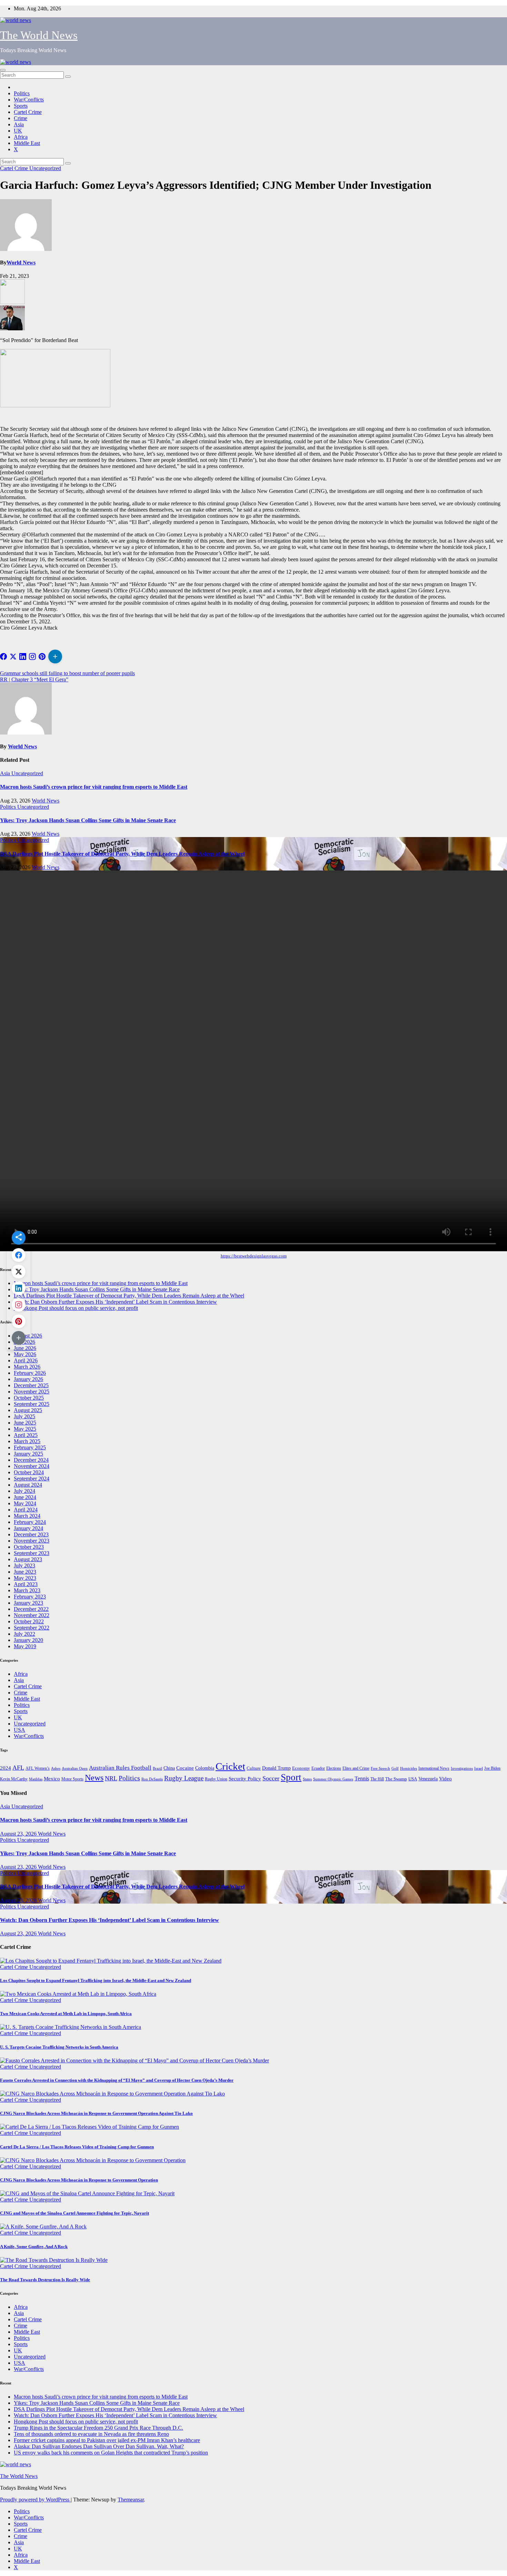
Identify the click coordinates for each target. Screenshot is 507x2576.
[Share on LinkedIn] (23, 657)
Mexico (52, 1779)
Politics (22, 93)
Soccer (271, 1778)
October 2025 (29, 1398)
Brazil (157, 1768)
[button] (55, 657)
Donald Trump (276, 1768)
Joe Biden (492, 1768)
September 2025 (32, 1404)
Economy (301, 1768)
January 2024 (28, 1528)
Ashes (56, 1768)
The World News (39, 35)
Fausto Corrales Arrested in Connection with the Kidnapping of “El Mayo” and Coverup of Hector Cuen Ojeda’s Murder (117, 2080)
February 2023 (30, 1597)
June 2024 (25, 1497)
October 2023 (29, 1547)
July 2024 (24, 1491)
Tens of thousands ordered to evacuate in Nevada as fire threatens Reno (91, 2434)
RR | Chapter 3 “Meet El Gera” (34, 679)
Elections (334, 1768)
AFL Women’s (38, 1768)
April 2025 (26, 1435)
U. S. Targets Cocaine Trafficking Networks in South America (59, 2047)
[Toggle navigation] (3, 70)
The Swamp (396, 1779)
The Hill (377, 1779)
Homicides (409, 1768)
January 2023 (28, 1603)
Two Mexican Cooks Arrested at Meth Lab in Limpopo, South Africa (66, 2014)
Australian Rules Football (120, 1768)
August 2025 (28, 1410)
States (307, 1779)
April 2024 (26, 1510)
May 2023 (25, 1578)
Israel (479, 1768)
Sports (21, 106)
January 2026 (28, 1379)
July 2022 (24, 1634)
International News (434, 1768)
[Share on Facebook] (3, 657)
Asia (19, 124)
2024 (6, 1768)
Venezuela (428, 1779)
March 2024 (27, 1516)
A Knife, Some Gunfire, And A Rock (34, 2247)
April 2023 (26, 1584)
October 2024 (29, 1472)
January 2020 (28, 1640)
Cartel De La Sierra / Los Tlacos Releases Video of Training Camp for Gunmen (77, 2147)
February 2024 (30, 1522)
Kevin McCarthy (14, 1779)
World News (21, 263)
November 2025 (32, 1392)
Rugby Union (216, 1779)
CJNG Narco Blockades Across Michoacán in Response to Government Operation (79, 2180)
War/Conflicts (29, 100)
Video (445, 1779)
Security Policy (245, 1779)
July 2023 (24, 1566)
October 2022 (29, 1621)
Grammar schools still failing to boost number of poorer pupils (67, 673)
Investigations (462, 1768)
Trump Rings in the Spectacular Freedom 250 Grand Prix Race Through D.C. (98, 2428)
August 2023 (28, 1559)
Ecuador (318, 1768)
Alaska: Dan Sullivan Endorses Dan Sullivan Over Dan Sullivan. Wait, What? (99, 2446)
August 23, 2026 (19, 1834)
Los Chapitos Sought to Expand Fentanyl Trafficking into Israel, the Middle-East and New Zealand (96, 1980)
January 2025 (28, 1454)
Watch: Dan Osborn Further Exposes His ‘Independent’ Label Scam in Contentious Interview (115, 1302)
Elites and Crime (356, 1768)
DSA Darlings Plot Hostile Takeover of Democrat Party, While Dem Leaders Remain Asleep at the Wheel (122, 854)
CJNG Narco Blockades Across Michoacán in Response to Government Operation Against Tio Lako (96, 2113)
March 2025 (27, 1441)
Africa (21, 137)
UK (18, 131)
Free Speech (380, 1768)
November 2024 (32, 1466)
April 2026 (26, 1360)
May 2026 (25, 1354)
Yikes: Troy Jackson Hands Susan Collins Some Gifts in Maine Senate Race (88, 820)
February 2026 (30, 1373)
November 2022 (32, 1615)
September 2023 (32, 1553)
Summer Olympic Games (333, 1779)
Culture (254, 1768)
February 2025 (30, 1447)
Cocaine (185, 1768)
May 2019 (25, 1646)
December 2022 (31, 1609)
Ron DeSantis (152, 1779)
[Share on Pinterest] (42, 657)
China (169, 1768)
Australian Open (75, 1768)
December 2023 (31, 1534)
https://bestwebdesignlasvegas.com (254, 1256)
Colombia (205, 1768)
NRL (111, 1778)
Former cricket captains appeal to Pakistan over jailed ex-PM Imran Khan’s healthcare (107, 2440)
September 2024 (32, 1479)
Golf (395, 1768)
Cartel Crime (28, 112)
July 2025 (24, 1416)
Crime (21, 118)
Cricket (230, 1766)
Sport (291, 1777)
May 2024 (25, 1503)
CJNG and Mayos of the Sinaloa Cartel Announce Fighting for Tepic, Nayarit (74, 2213)
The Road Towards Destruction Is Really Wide (45, 2280)
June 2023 (25, 1572)
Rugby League (184, 1778)
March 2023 (27, 1590)
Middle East (27, 143)
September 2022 (32, 1628)
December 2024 (31, 1460)
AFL (18, 1768)
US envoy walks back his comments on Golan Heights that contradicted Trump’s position (111, 2453)
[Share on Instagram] (32, 657)
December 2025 (31, 1385)
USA (19, 1730)
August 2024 (28, 1485)
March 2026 (27, 1367)
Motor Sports (72, 1779)
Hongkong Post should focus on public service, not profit (76, 1308)
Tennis (362, 1778)
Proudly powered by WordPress (35, 2500)
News (94, 1777)
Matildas (36, 1779)
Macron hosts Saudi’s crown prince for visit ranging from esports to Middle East (94, 787)
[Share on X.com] (13, 657)
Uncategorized (45, 168)
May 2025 (25, 1429)
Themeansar (131, 2500)
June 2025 (25, 1423)
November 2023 (32, 1541)
